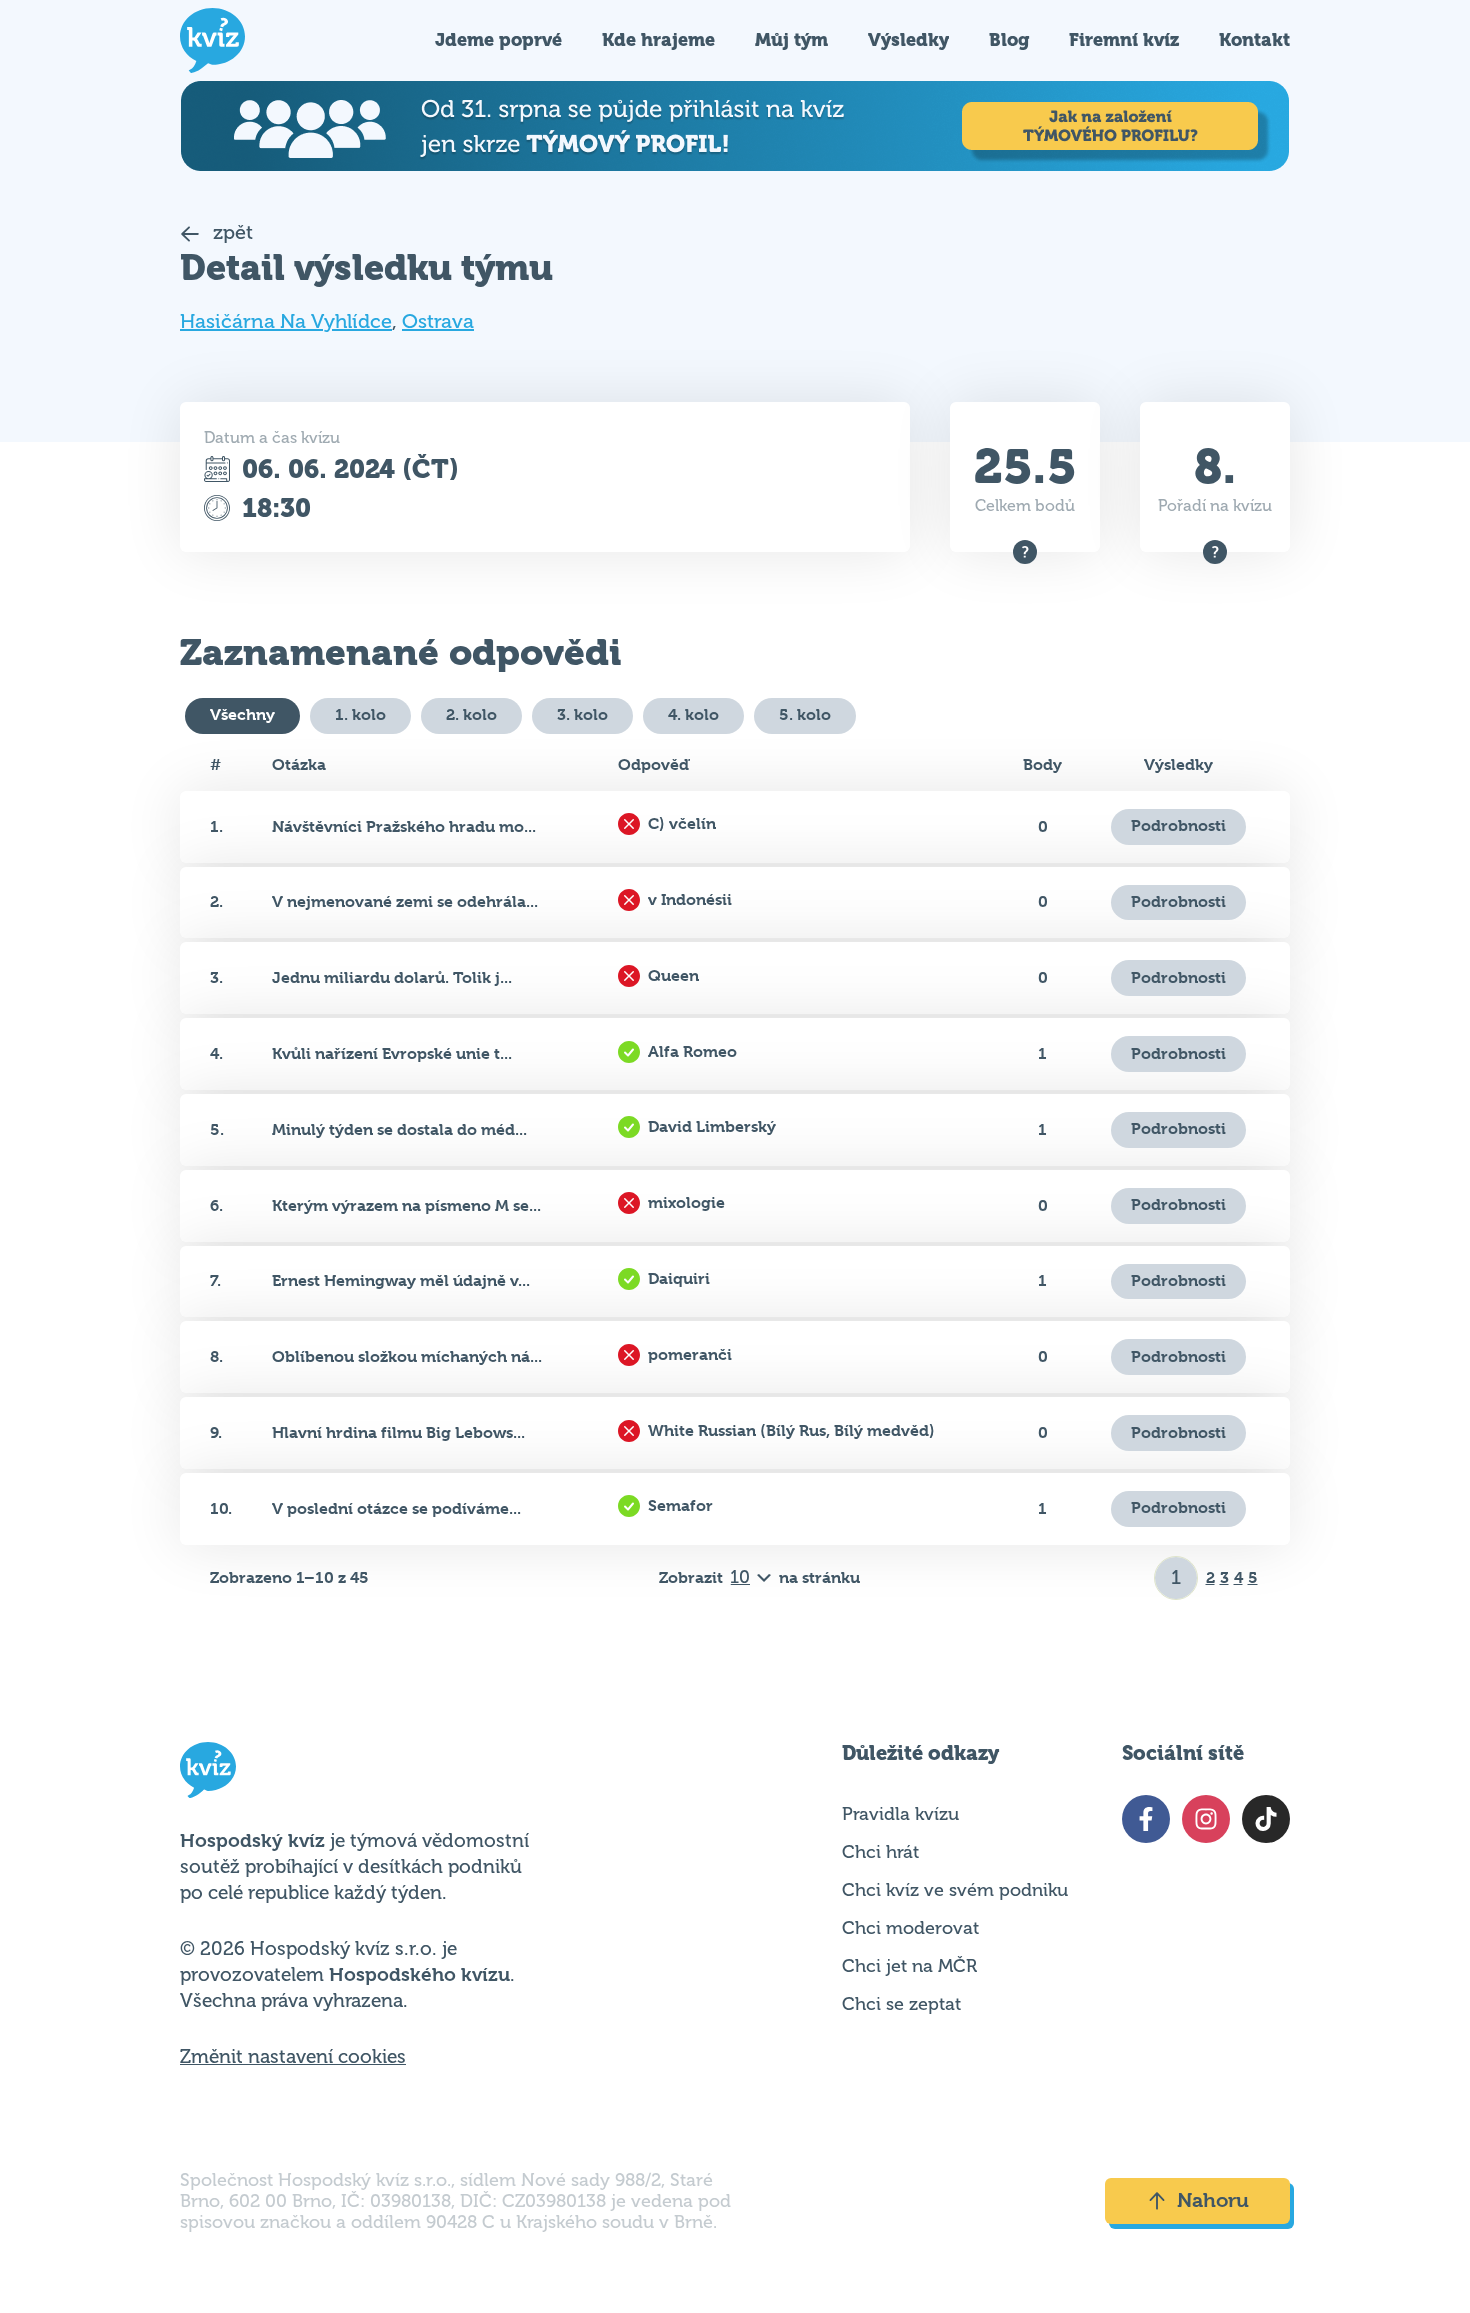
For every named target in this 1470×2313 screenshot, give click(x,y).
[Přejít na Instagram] (1206, 1819)
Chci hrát (880, 1852)
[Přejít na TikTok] (1266, 1819)
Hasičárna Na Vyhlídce (286, 321)
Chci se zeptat (901, 2004)
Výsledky (908, 39)
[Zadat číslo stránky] (1176, 1578)
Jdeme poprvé (498, 39)
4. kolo (693, 714)
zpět (230, 232)
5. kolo (805, 714)
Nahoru (1213, 2200)
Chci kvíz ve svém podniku (955, 1890)
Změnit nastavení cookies (293, 2057)
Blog (1009, 39)
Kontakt (1254, 39)
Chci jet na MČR (909, 1966)
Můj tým (791, 39)
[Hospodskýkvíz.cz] (212, 40)
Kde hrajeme (658, 39)
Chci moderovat (910, 1928)
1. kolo (360, 714)
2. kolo (471, 714)
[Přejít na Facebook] (1146, 1819)
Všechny (242, 714)
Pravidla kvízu (900, 1814)
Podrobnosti (1178, 825)
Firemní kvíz (1124, 39)
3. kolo (582, 714)
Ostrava (438, 321)
